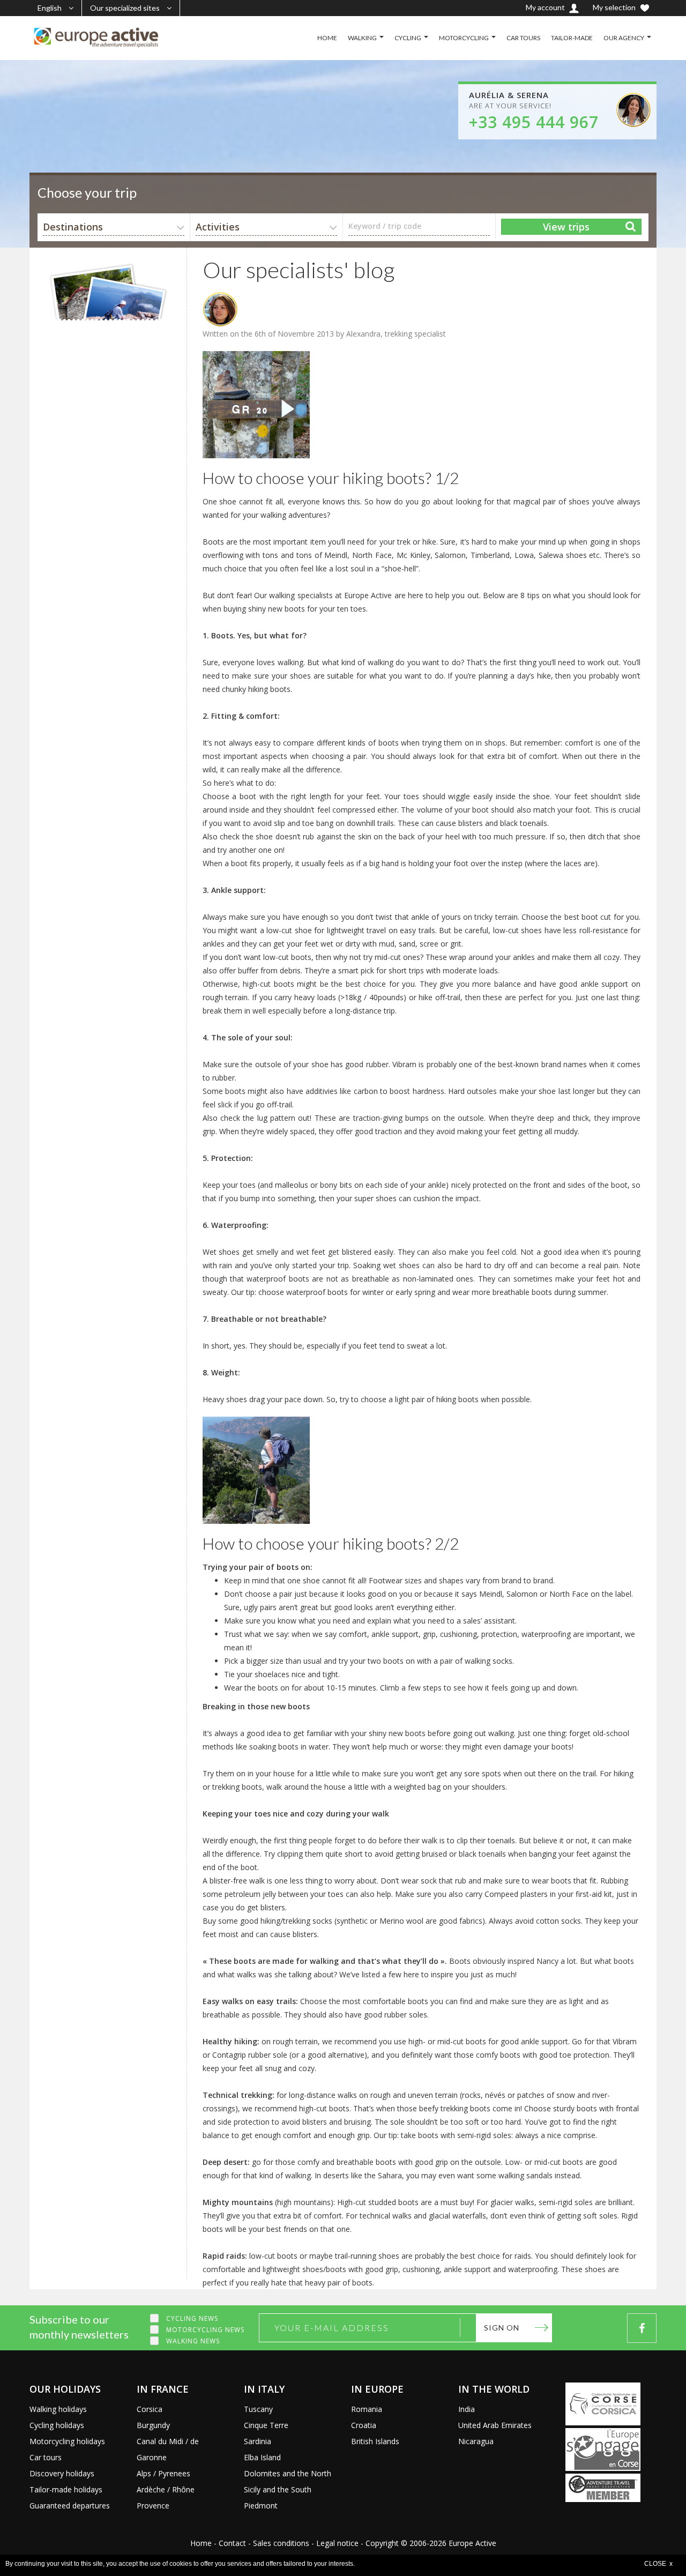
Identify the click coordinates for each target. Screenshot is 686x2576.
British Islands (375, 2441)
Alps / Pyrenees (163, 2473)
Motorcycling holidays (67, 2441)
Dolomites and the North (288, 2473)
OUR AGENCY (624, 38)
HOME (327, 38)
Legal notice (337, 2543)
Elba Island (262, 2457)
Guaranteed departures (70, 2506)
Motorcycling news (205, 2330)
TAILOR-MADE (572, 38)
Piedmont (261, 2506)
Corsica (150, 2409)
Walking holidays (58, 2409)
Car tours (46, 2457)
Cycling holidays (57, 2425)
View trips (566, 227)
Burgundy (153, 2425)
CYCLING (408, 38)
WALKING (362, 38)
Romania (367, 2409)
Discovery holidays (62, 2473)
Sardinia (258, 2441)
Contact (232, 2543)
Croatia (364, 2425)
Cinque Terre (266, 2425)
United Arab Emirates (495, 2425)
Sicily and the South (278, 2489)
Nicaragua (476, 2441)
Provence (153, 2506)
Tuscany (258, 2409)
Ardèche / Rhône (166, 2489)
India (467, 2409)
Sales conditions (281, 2543)
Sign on (502, 2328)
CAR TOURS (523, 38)
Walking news (193, 2341)
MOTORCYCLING (464, 38)
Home (201, 2543)
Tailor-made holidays (66, 2489)
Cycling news (192, 2318)
